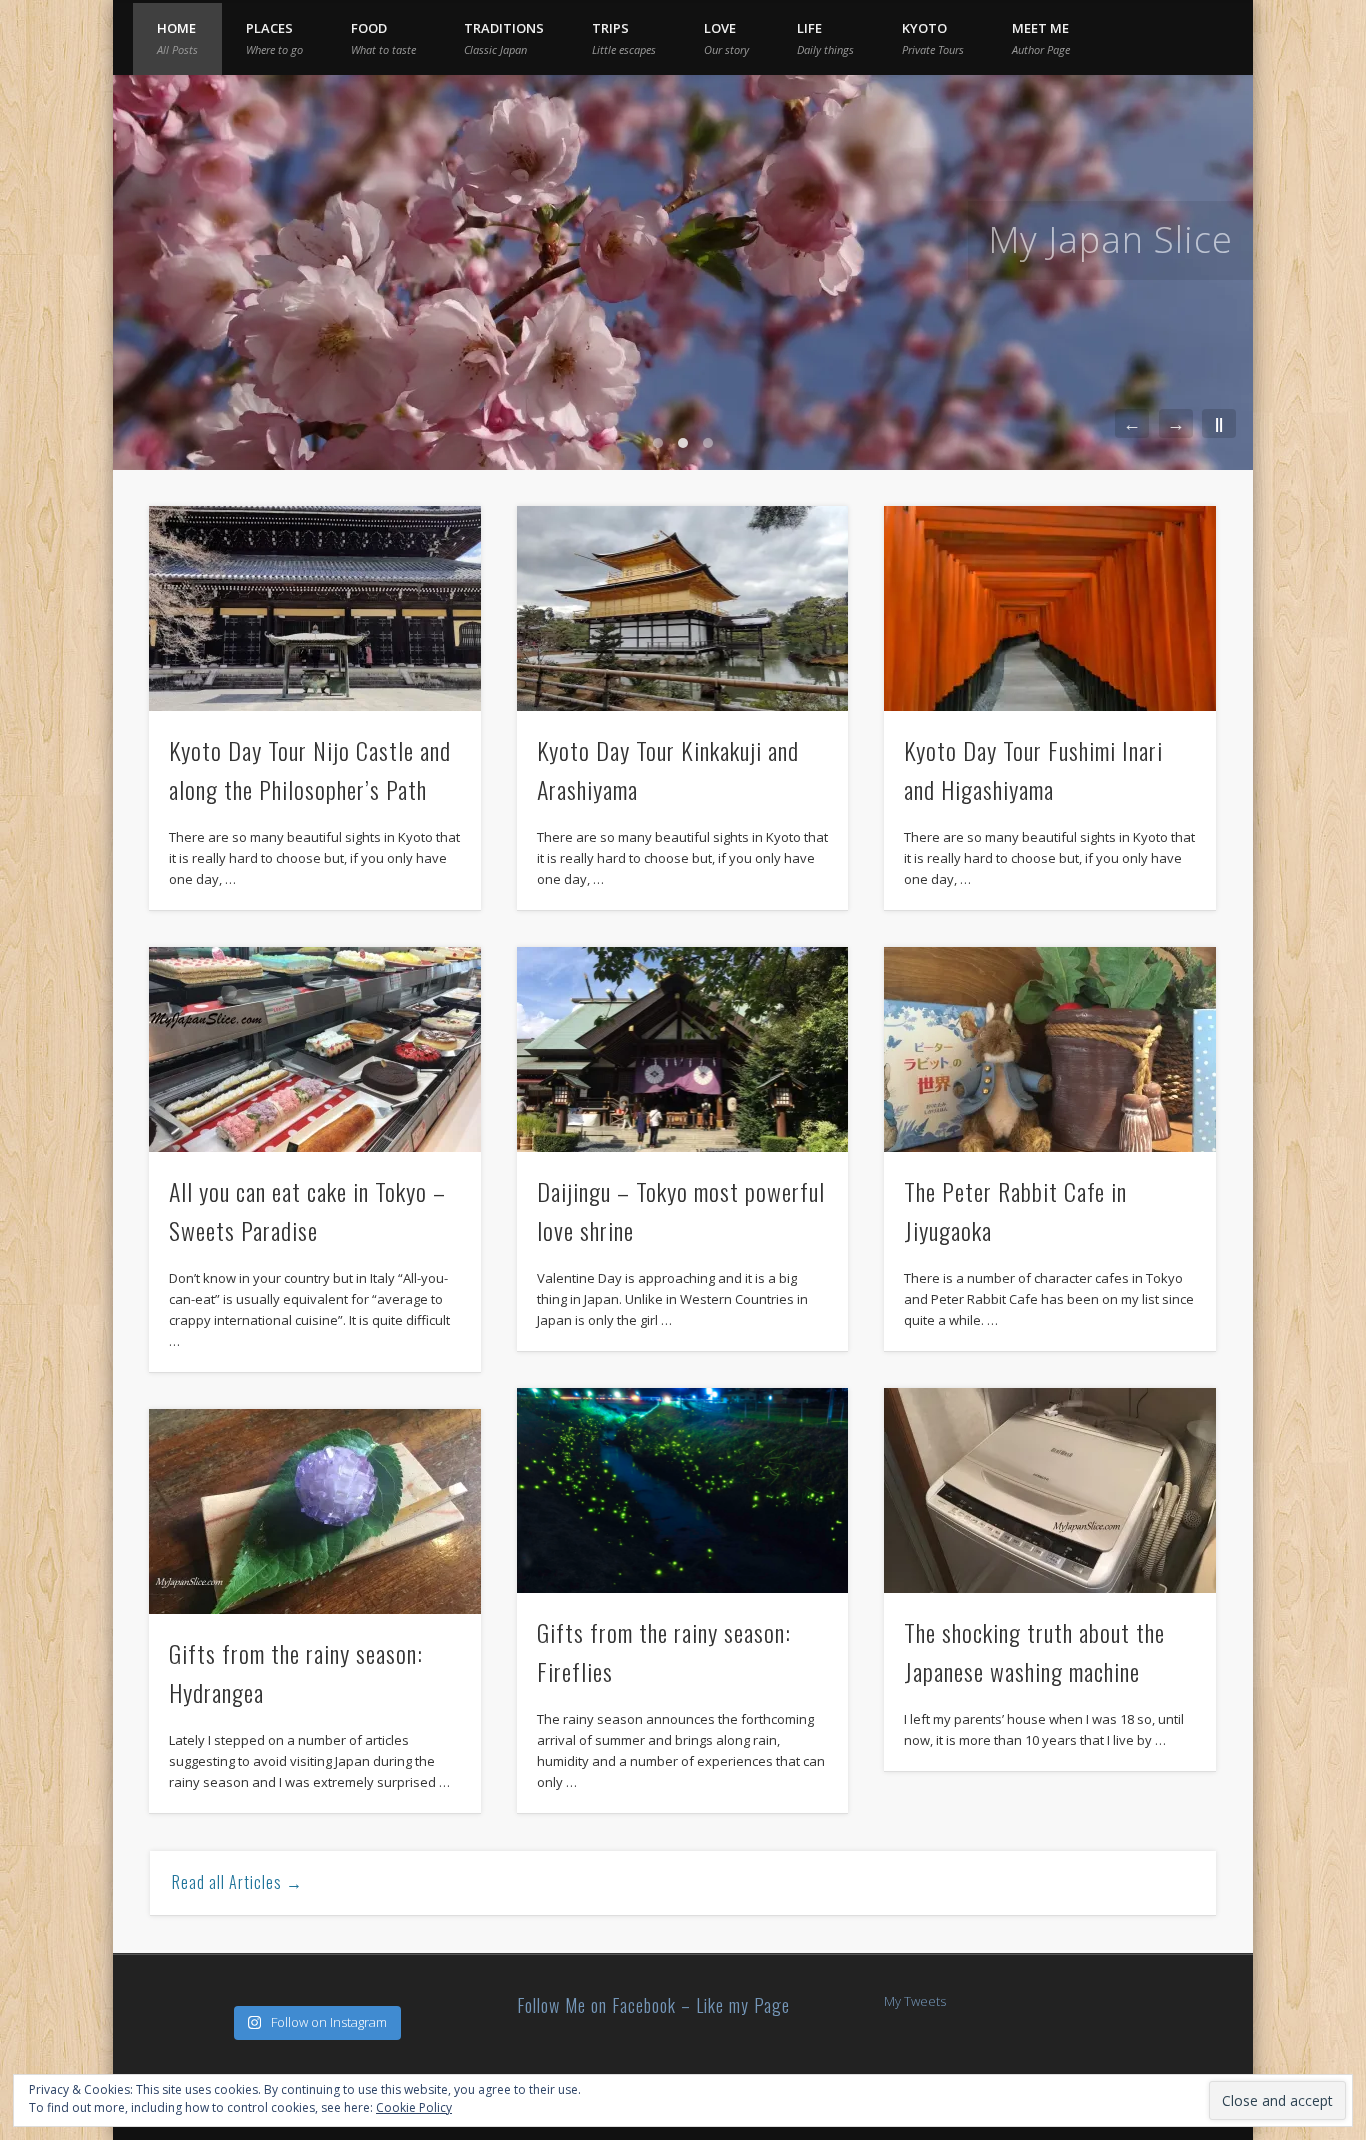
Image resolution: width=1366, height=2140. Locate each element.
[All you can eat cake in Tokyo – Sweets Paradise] (315, 1049)
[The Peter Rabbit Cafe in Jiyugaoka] (1050, 1049)
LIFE (825, 38)
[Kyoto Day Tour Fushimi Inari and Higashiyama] (1050, 608)
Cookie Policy (414, 2107)
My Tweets (915, 2001)
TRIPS (624, 38)
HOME (177, 38)
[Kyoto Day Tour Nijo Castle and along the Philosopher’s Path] (315, 608)
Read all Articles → (237, 1882)
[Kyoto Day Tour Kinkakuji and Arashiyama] (683, 608)
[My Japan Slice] (683, 272)
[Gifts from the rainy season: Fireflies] (683, 1490)
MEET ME (1041, 38)
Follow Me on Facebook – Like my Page (653, 2005)
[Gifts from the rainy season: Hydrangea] (315, 1511)
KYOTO (933, 38)
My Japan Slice (1110, 239)
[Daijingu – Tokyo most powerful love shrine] (683, 1049)
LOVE (726, 38)
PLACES (274, 38)
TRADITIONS (504, 38)
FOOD (383, 38)
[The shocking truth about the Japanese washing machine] (1050, 1490)
